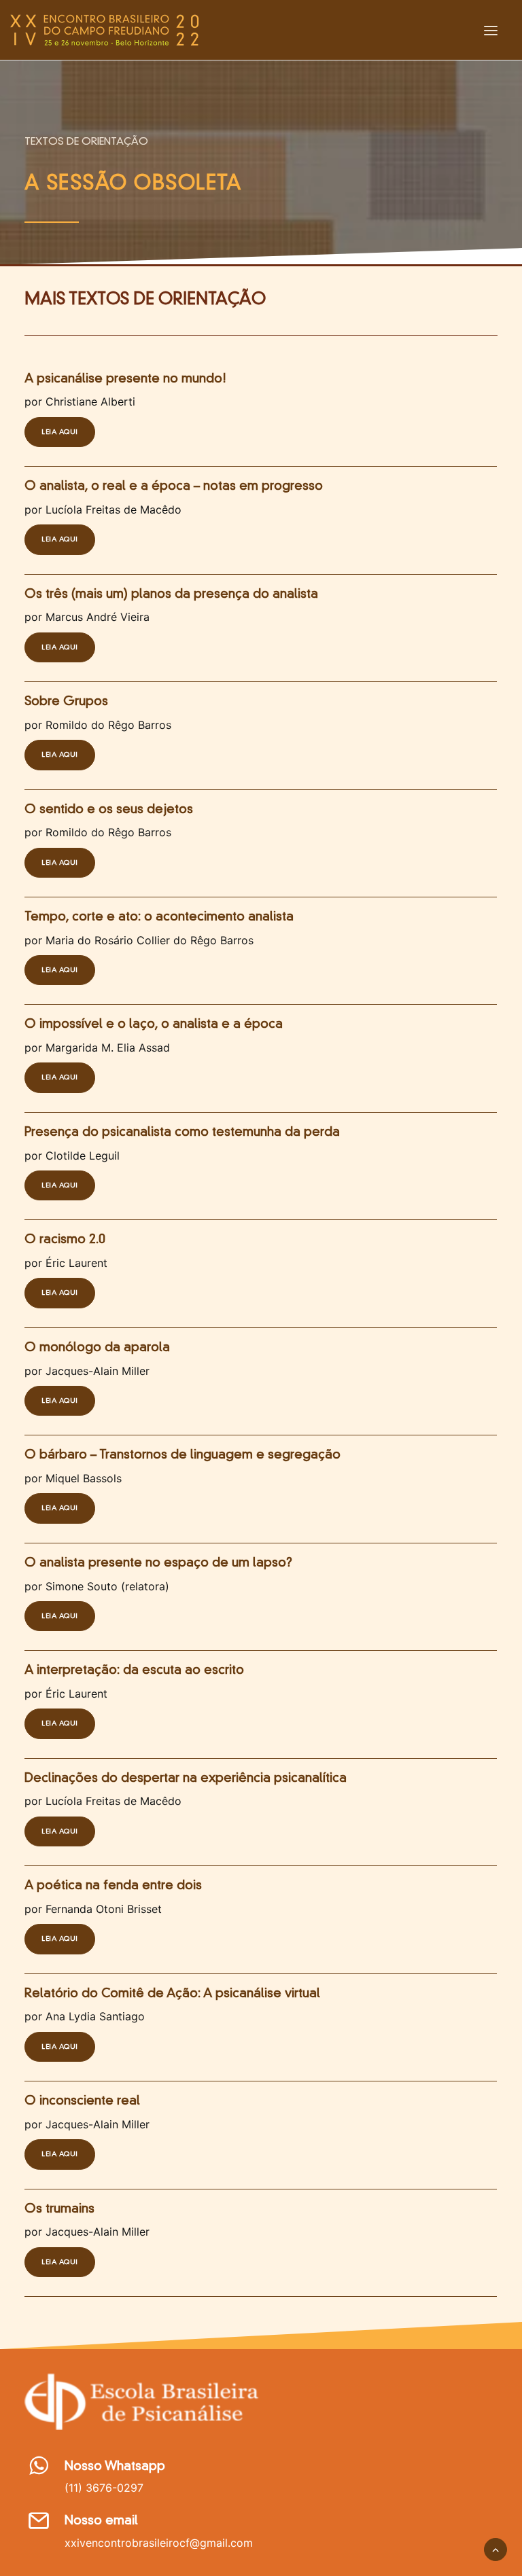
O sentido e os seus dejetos (109, 810)
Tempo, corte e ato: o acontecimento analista (159, 917)
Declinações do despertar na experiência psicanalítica (186, 1778)
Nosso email (101, 2521)
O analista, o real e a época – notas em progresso (174, 486)
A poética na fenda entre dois (113, 1886)
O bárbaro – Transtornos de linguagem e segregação (182, 1455)
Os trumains (59, 2209)
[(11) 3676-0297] (38, 2471)
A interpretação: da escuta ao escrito (134, 1670)
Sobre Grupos (66, 702)
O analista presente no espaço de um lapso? (158, 1563)
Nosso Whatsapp (115, 2467)
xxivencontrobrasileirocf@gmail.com (159, 2543)
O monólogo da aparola (97, 1348)
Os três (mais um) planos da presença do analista (171, 594)
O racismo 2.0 (65, 1240)
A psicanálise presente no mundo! (125, 379)
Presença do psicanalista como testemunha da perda (182, 1132)
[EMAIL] (38, 2526)
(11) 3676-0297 (104, 2488)
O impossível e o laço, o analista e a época (154, 1024)
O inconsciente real (82, 2101)
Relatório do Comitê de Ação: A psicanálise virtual (172, 1994)
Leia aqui (60, 432)
